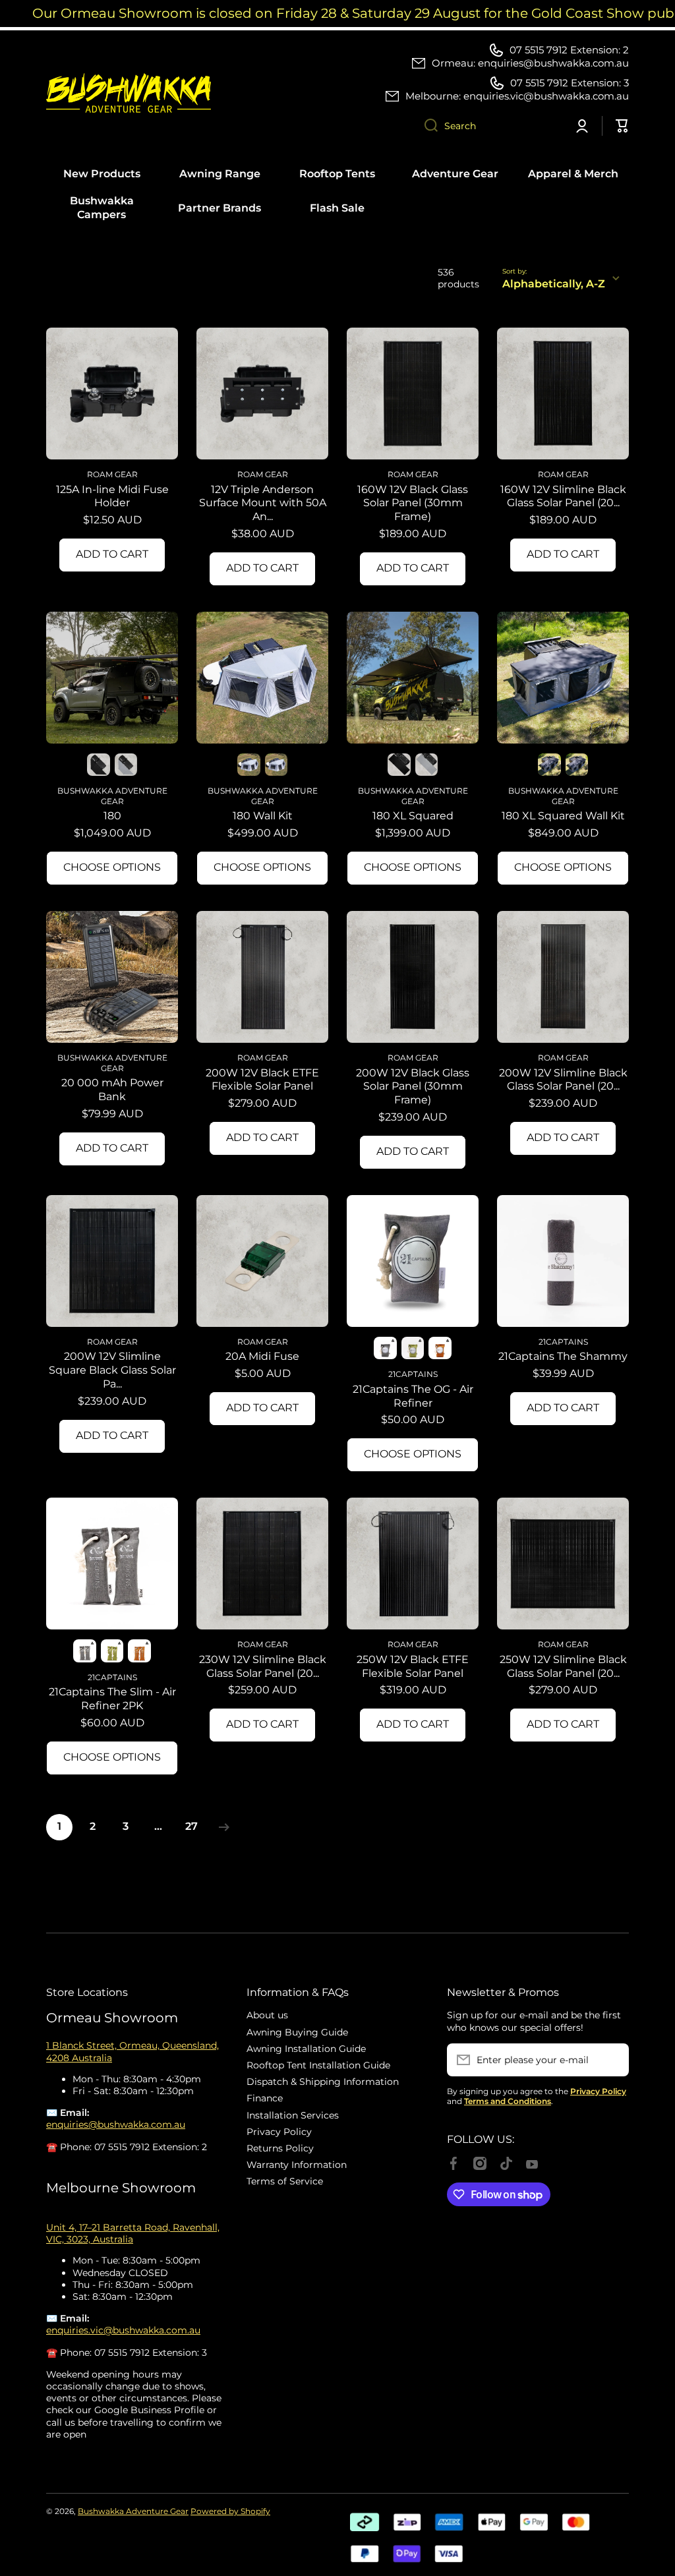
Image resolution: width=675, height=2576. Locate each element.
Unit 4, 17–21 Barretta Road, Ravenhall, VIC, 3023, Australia (133, 2233)
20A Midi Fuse (262, 1356)
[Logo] (129, 93)
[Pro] (98, 765)
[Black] (249, 765)
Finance (265, 2098)
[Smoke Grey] (385, 1348)
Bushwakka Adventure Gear (133, 2511)
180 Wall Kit (263, 816)
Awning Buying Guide (297, 2032)
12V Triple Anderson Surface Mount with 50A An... (263, 503)
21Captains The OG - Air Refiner (413, 1396)
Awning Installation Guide (306, 2049)
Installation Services (293, 2115)
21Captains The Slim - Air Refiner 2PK (112, 1699)
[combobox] (488, 126)
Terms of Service (285, 2181)
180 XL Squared (413, 816)
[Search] (426, 126)
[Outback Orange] (440, 1348)
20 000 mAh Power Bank (112, 1090)
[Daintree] (413, 1348)
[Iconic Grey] (126, 765)
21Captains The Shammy (563, 1356)
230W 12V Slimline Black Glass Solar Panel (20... (263, 1666)
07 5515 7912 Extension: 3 (570, 83)
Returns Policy (280, 2148)
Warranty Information (297, 2165)
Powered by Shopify (230, 2511)
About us (267, 2015)
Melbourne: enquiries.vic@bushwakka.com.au (517, 96)
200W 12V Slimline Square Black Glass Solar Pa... (112, 1370)
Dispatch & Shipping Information (323, 2082)
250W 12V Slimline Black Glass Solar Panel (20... (563, 1666)
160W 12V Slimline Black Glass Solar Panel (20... (563, 496)
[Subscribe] (612, 2060)
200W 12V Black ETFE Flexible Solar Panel (262, 1080)
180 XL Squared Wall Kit (563, 816)
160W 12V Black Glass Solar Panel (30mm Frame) (413, 503)
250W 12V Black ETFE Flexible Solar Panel (413, 1666)
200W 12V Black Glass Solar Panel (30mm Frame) (413, 1087)
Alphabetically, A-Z (554, 284)
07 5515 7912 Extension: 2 (569, 50)
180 (112, 816)
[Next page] (221, 1827)
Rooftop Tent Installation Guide (318, 2065)
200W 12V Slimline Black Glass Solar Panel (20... (563, 1080)
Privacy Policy (279, 2132)
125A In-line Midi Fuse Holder (112, 496)
